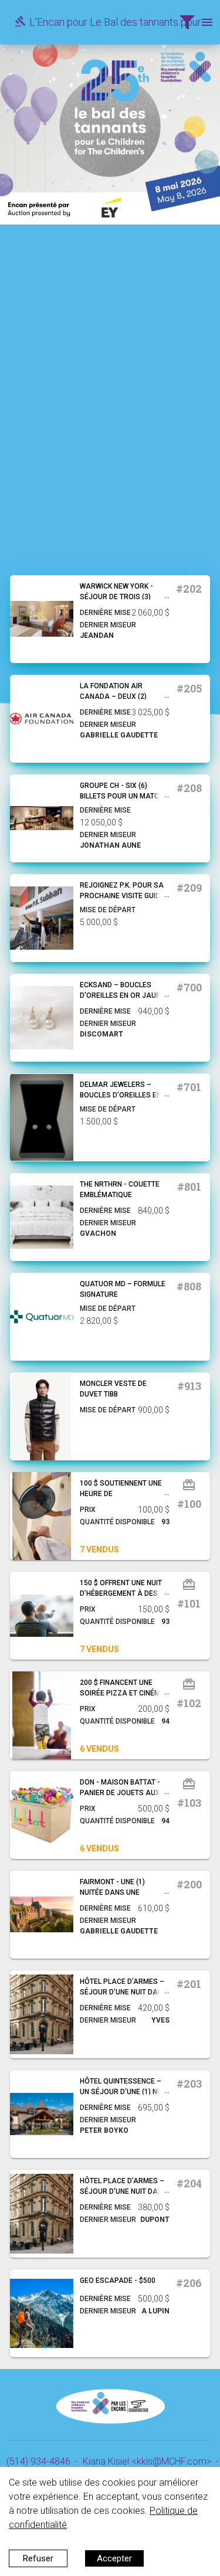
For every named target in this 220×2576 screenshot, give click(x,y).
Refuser (38, 2558)
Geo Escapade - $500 (118, 2281)
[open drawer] (187, 22)
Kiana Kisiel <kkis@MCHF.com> (147, 2461)
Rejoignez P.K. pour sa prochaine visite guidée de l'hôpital (124, 896)
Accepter (114, 2558)
